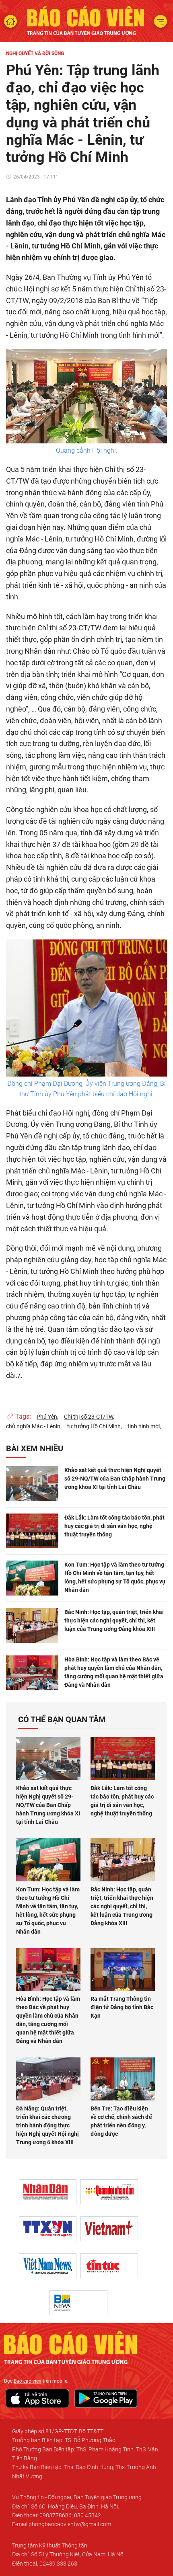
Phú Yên (47, 1417)
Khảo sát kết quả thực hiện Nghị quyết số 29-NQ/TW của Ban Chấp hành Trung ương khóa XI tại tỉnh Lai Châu (115, 1479)
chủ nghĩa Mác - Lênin (33, 1426)
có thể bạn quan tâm (62, 1719)
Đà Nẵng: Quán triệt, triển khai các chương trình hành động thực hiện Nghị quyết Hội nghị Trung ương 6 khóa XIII (47, 2125)
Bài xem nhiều (35, 1448)
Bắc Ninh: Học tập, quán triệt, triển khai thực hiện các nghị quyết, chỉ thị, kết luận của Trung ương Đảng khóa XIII (114, 1620)
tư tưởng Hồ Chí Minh (94, 1426)
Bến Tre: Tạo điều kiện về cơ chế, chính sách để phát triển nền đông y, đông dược (121, 2121)
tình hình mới (144, 1426)
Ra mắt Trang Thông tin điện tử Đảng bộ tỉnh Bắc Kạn (122, 2007)
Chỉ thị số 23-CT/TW (89, 1417)
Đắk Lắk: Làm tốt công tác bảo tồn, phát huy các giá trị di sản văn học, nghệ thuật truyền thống (114, 1526)
